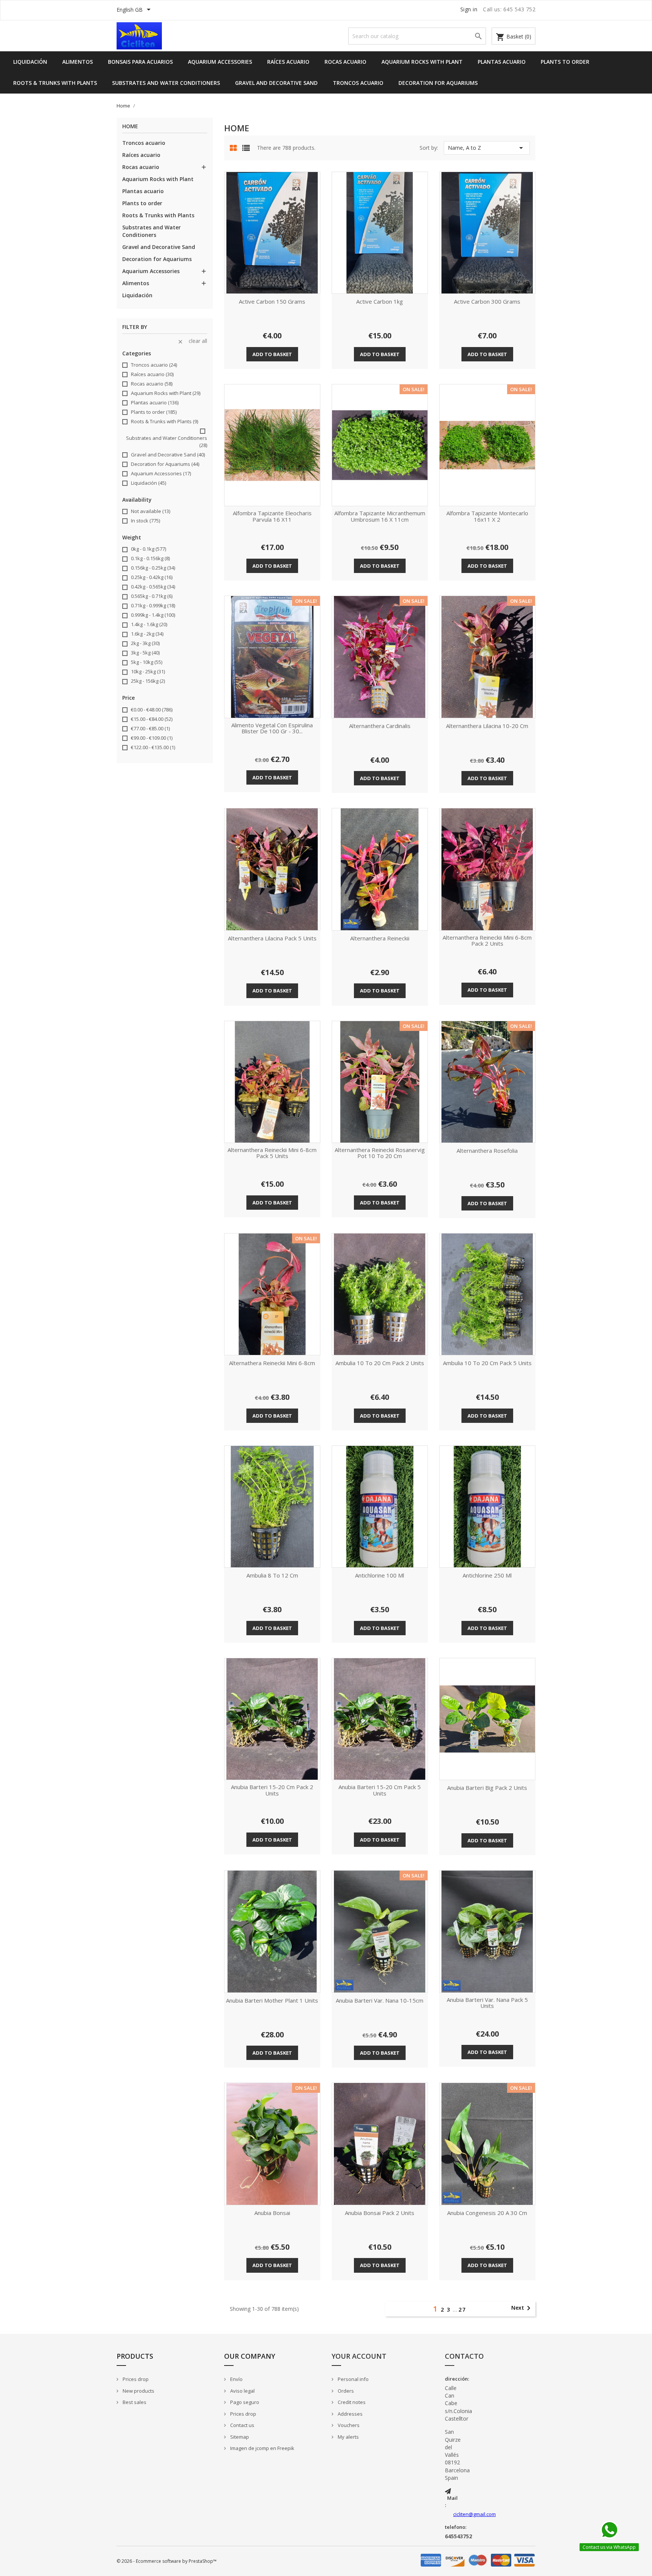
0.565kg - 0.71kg (152, 596)
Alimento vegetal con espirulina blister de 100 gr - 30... (272, 729)
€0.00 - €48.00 (152, 710)
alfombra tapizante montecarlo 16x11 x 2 (487, 517)
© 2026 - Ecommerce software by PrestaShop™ (167, 2561)
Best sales (134, 2402)
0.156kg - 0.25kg (153, 568)
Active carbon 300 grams (487, 302)
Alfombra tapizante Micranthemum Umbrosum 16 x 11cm (380, 517)
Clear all (192, 341)
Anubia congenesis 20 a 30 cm (487, 2213)
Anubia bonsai (272, 2213)
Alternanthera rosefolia (487, 1151)
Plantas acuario (502, 62)
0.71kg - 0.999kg (153, 605)
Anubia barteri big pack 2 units (487, 1788)
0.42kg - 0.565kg (153, 587)
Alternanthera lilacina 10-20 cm (487, 726)
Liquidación (30, 62)
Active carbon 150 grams (272, 302)
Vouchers (348, 2425)
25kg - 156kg (148, 681)
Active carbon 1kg (380, 302)
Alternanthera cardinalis (380, 726)
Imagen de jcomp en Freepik (262, 2448)
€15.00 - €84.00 (152, 719)
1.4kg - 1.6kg (149, 624)
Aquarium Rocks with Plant (422, 62)
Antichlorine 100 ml (380, 1576)
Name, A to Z (487, 148)
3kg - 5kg (145, 653)
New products (138, 2391)
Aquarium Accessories (220, 62)
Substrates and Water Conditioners (166, 83)
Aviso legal (242, 2391)
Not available (151, 511)
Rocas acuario (345, 62)
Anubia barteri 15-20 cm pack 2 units (272, 1790)
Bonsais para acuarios (140, 62)
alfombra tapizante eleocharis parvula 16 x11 (272, 517)
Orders (345, 2391)
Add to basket (272, 354)
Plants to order (565, 62)
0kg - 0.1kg (148, 549)
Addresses (350, 2414)
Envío (236, 2379)
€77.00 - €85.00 (150, 728)
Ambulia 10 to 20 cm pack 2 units (380, 1363)
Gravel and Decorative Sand (276, 83)
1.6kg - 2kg (147, 634)
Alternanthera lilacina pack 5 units (272, 939)
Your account (359, 2356)
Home (130, 127)
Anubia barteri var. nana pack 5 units (487, 2003)
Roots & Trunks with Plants (55, 83)
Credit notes (351, 2402)
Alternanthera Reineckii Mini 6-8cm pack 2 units (487, 941)
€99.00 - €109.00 (152, 738)
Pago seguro (244, 2402)
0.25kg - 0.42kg (152, 577)
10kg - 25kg (148, 671)
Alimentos (78, 62)
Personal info (353, 2379)
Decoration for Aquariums (438, 83)
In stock (145, 521)
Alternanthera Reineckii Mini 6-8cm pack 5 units (272, 1153)
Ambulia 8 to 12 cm (272, 1576)
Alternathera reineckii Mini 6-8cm (272, 1363)
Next (522, 2308)
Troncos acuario (358, 83)
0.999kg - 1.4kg (153, 615)
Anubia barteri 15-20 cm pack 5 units (380, 1790)
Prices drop (135, 2379)
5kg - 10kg (147, 662)
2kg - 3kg (145, 643)
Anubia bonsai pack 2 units (380, 2213)
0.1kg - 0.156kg (150, 558)
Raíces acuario (288, 62)
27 (462, 2309)
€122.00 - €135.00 (153, 747)
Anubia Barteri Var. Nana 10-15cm (380, 2001)
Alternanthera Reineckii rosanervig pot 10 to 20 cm (380, 1153)
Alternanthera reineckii (380, 939)
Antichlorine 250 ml (487, 1576)
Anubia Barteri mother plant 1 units (272, 2001)
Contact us (242, 2425)
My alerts (348, 2437)
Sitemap (239, 2437)
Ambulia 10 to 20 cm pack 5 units (487, 1363)
